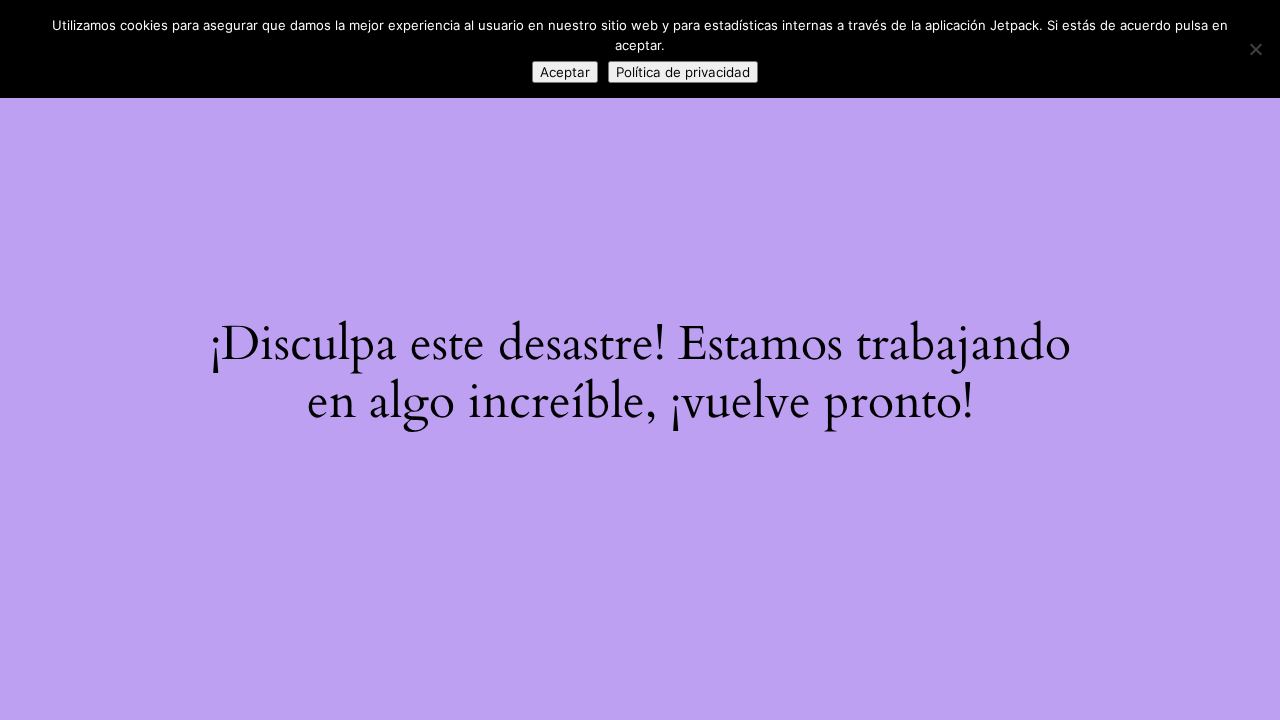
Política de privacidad (683, 72)
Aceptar (565, 72)
